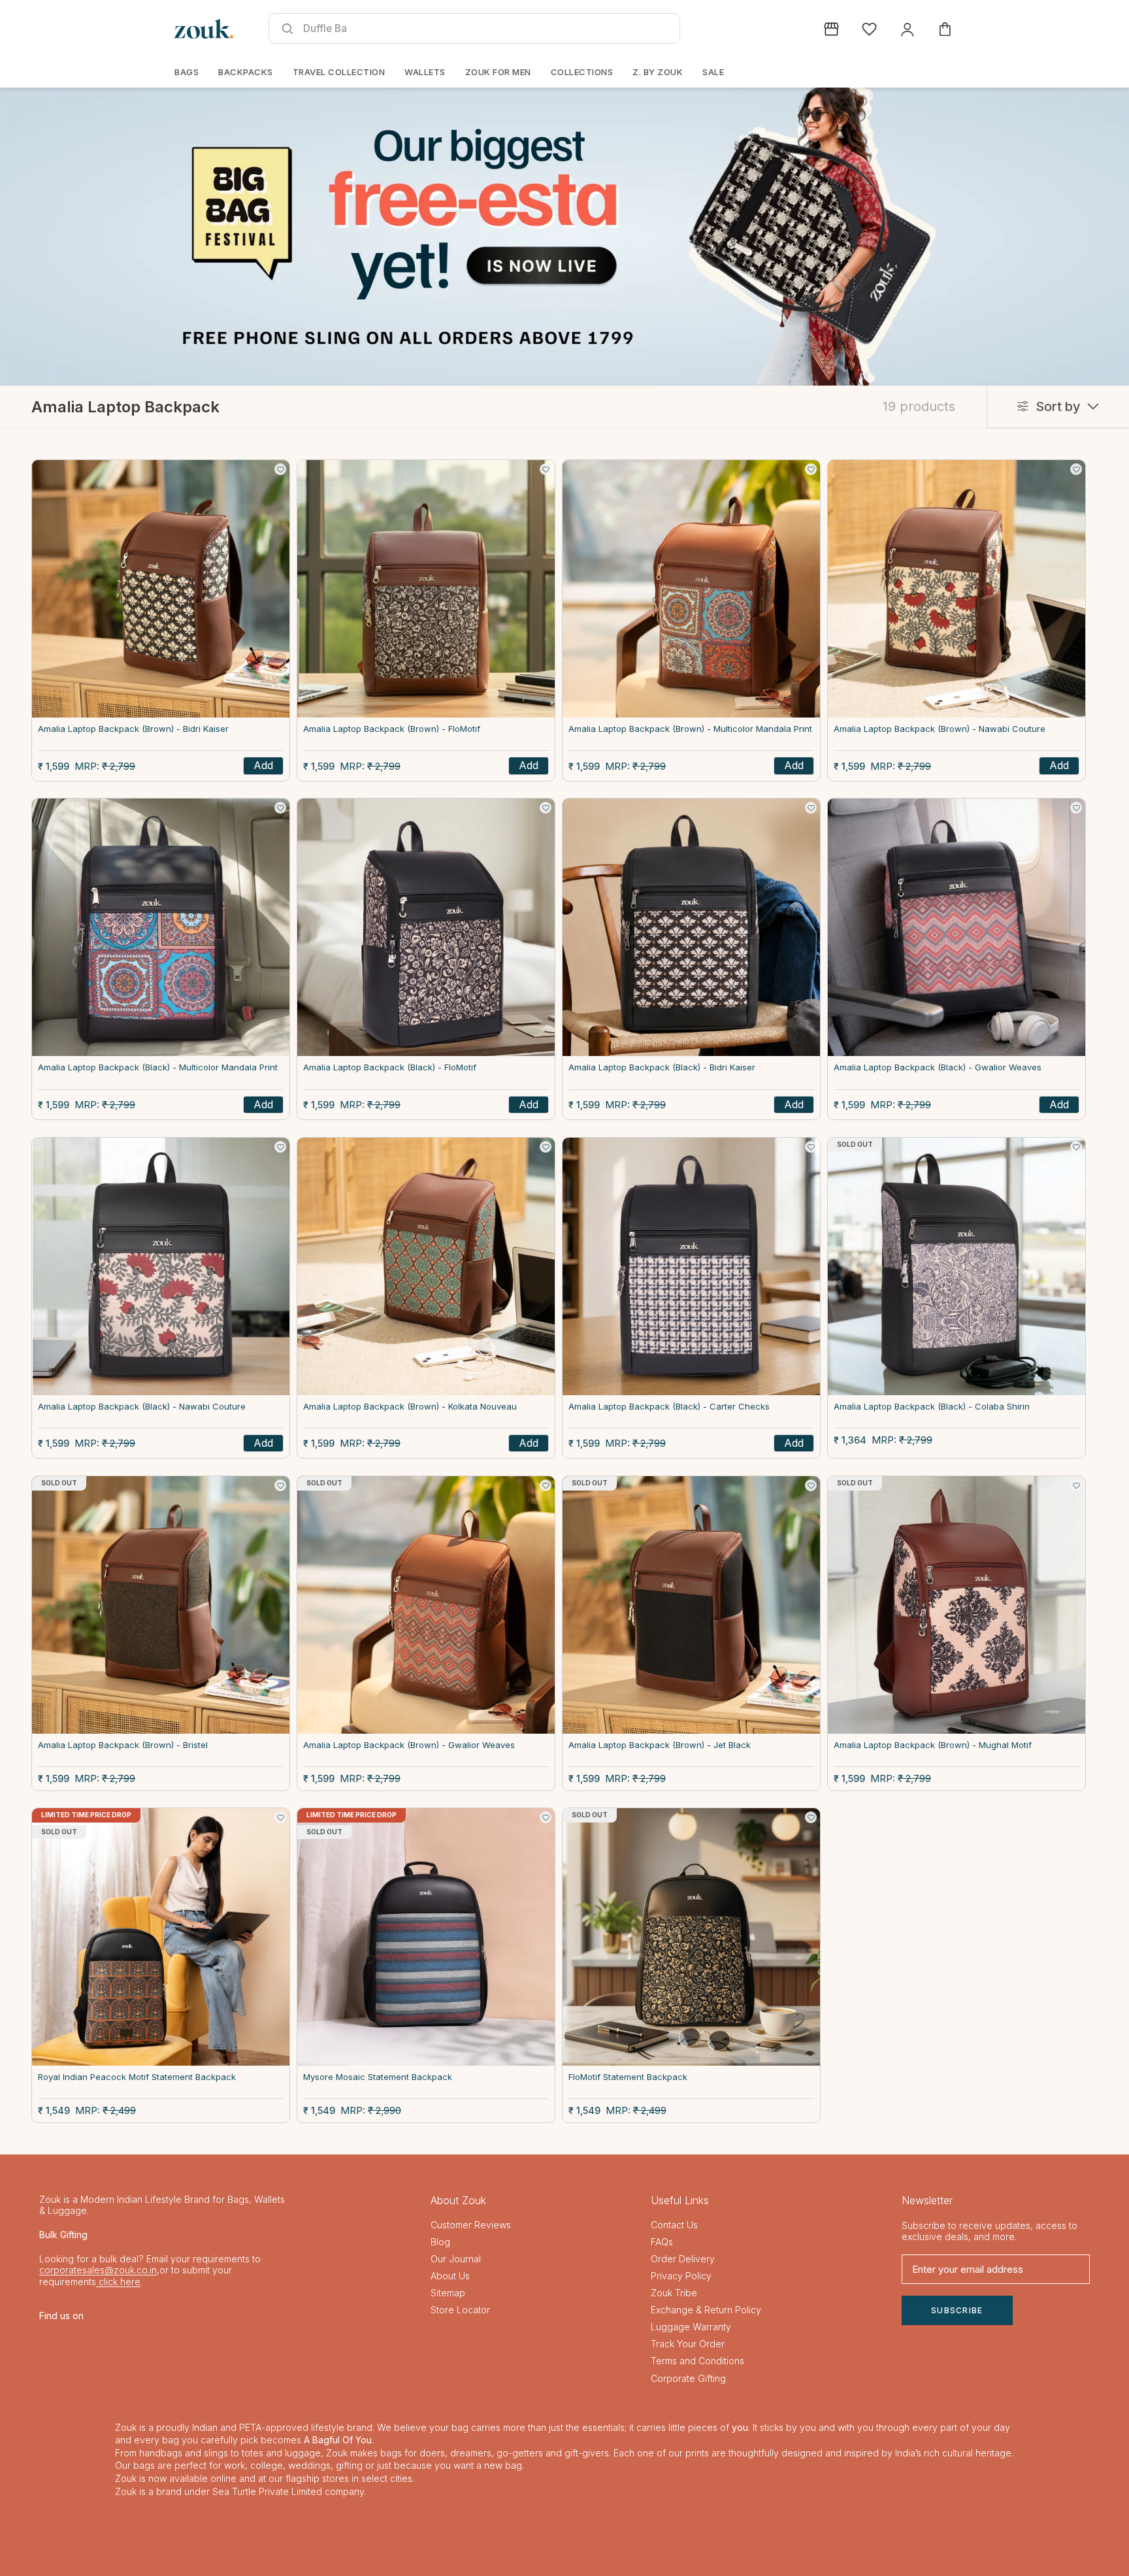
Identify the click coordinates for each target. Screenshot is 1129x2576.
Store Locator (460, 2310)
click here (118, 2282)
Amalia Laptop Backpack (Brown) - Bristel (123, 1745)
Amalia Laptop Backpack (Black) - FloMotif (390, 1067)
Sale (713, 72)
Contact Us (674, 2225)
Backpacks (246, 72)
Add (263, 765)
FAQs (662, 2242)
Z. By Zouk (658, 72)
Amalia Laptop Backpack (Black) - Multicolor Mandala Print (158, 1067)
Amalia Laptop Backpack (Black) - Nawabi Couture (142, 1407)
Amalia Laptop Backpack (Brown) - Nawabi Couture (940, 729)
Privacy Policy (681, 2276)
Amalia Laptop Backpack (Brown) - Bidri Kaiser (133, 729)
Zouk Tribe (674, 2293)
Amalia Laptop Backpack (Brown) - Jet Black (660, 1745)
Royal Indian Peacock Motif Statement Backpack (137, 2077)
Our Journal (456, 2259)
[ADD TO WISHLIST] (280, 469)
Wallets (425, 72)
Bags (187, 72)
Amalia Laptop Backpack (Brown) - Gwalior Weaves (409, 1745)
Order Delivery (683, 2259)
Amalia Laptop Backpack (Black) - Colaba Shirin (932, 1407)
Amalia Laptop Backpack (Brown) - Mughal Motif (933, 1745)
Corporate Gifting (688, 2378)
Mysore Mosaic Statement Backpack (378, 2077)
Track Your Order (688, 2344)
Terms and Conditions (697, 2361)
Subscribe (957, 2310)
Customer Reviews (471, 2225)
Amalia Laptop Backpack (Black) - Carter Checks (669, 1407)
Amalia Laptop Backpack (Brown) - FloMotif (392, 729)
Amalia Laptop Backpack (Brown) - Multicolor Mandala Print (690, 729)
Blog (440, 2242)
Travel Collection (339, 72)
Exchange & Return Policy (706, 2310)
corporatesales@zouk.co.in (98, 2270)
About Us (450, 2276)
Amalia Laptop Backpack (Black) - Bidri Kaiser (662, 1067)
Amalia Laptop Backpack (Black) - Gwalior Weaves (938, 1067)
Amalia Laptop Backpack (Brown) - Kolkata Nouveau (410, 1407)
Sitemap (448, 2293)
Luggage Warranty (691, 2327)
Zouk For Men (498, 72)
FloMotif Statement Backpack (628, 2077)
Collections (582, 72)
